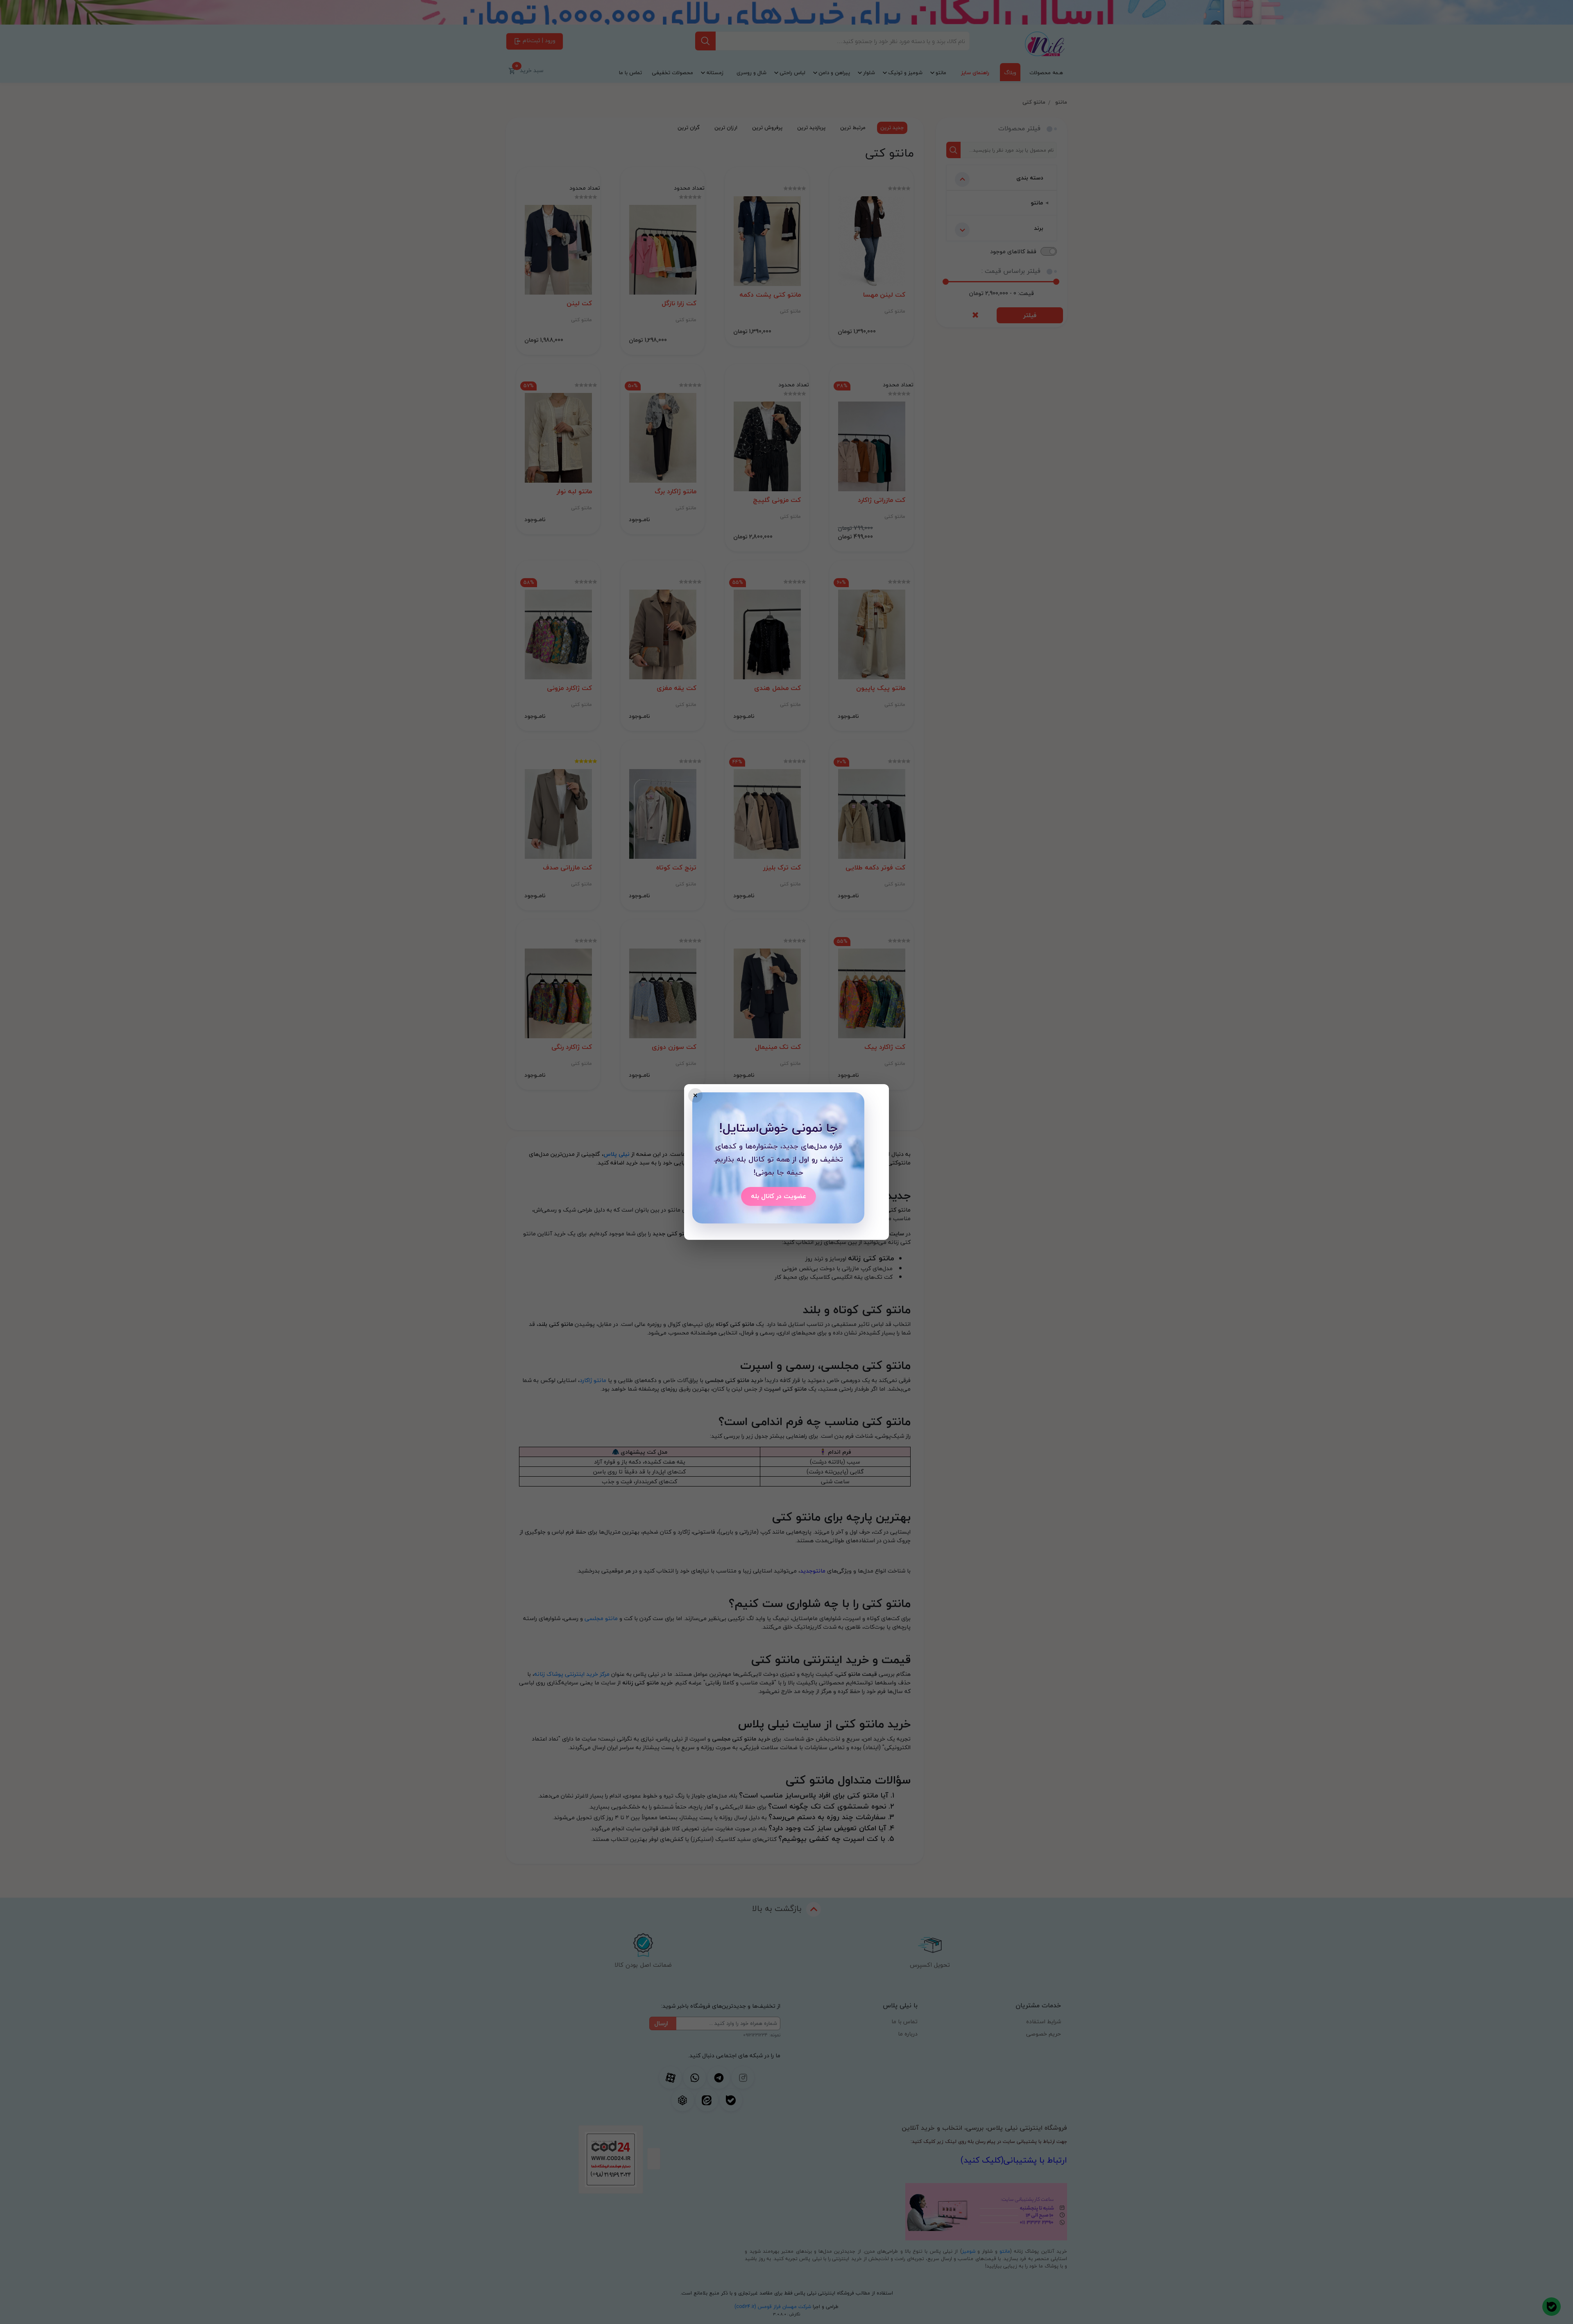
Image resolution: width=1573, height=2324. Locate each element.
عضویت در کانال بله (779, 1196)
